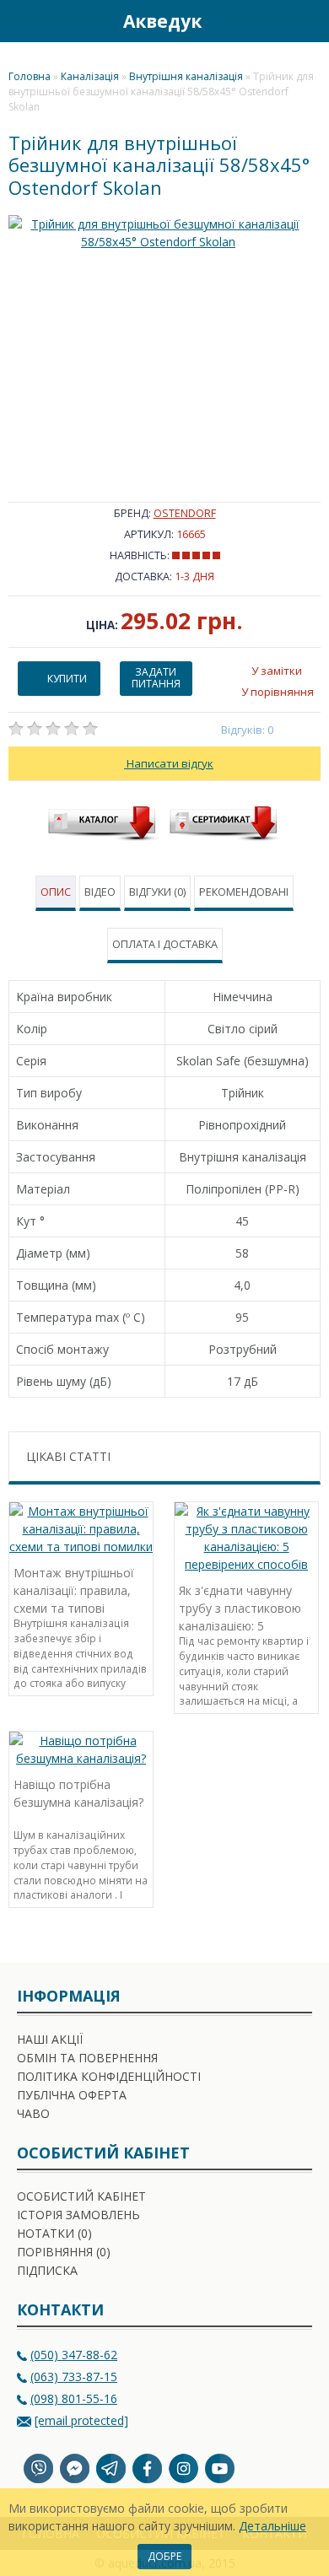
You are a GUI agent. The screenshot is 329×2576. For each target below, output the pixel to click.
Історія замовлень (78, 2215)
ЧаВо (33, 2113)
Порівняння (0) (64, 2252)
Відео (100, 892)
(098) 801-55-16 (74, 2398)
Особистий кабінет (81, 2196)
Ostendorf (185, 513)
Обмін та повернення (87, 2058)
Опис (56, 892)
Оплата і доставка (165, 944)
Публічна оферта (72, 2095)
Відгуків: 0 (248, 730)
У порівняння (278, 692)
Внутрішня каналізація (186, 76)
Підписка (47, 2270)
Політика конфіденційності (109, 2076)
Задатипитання (156, 678)
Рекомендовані (244, 892)
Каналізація (90, 76)
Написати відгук (169, 763)
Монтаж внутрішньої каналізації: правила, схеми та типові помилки (74, 1589)
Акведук (162, 21)
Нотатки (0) (54, 2233)
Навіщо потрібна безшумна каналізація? (78, 1793)
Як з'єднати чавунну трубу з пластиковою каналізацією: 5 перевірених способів (240, 1606)
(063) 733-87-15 (74, 2377)
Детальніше (272, 2526)
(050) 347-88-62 (74, 2355)
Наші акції (50, 2039)
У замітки (277, 671)
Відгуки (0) (157, 892)
